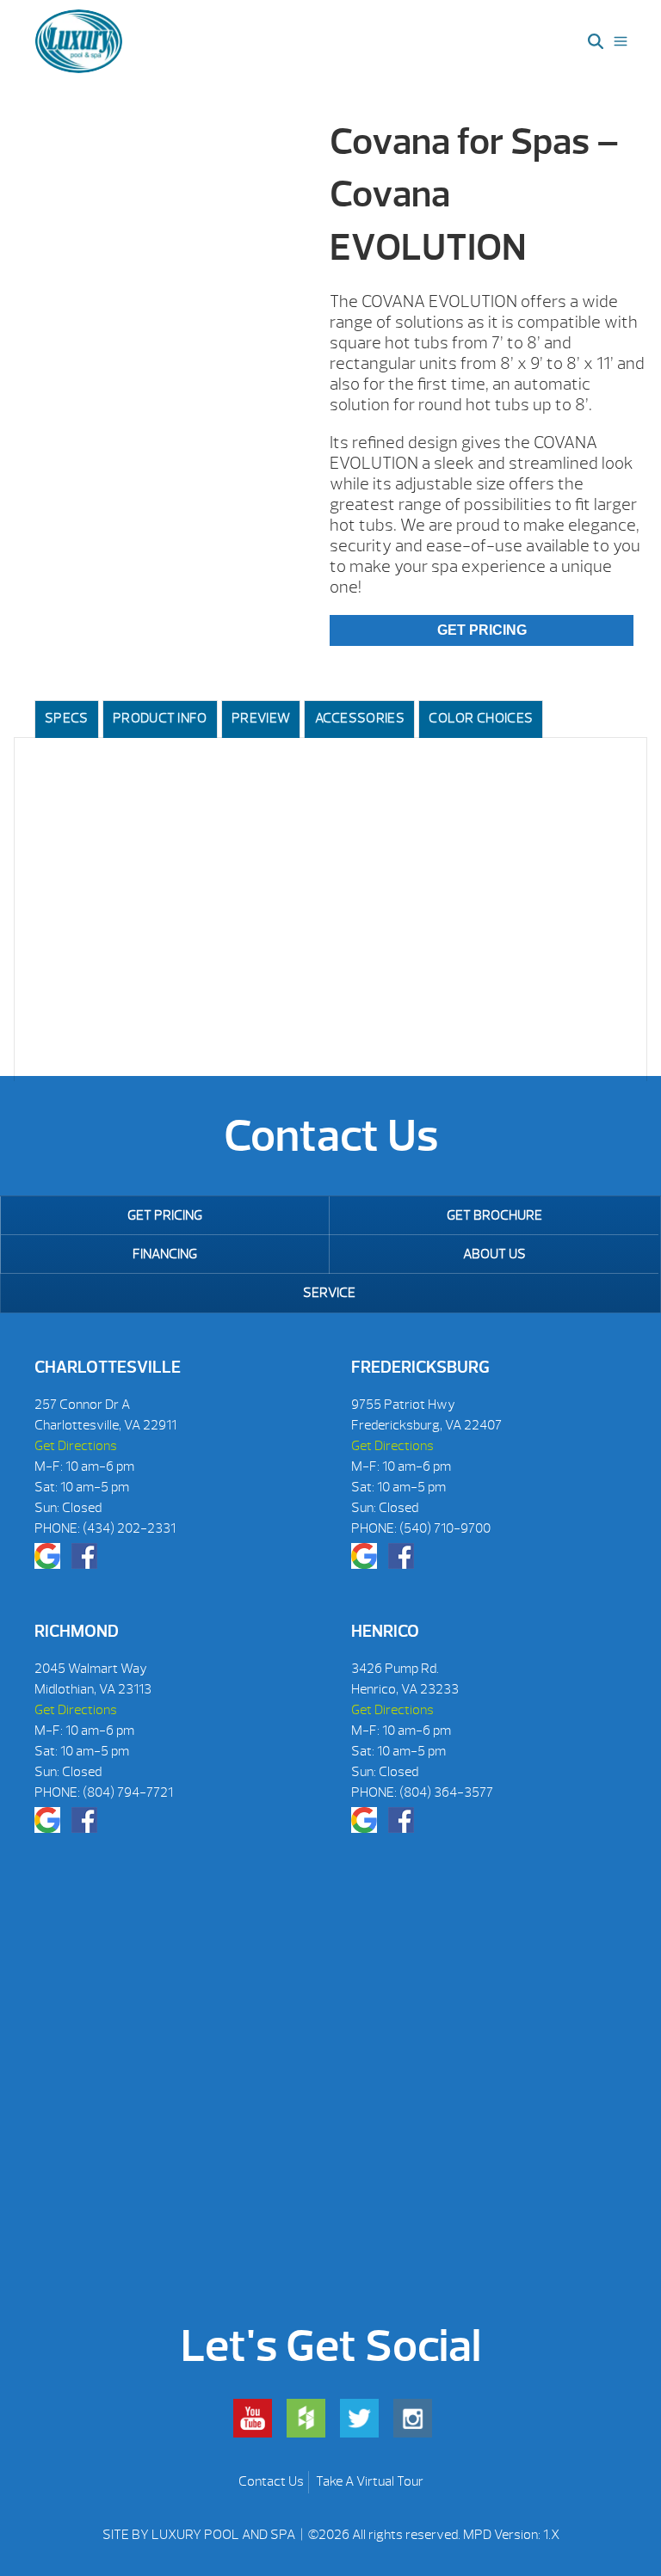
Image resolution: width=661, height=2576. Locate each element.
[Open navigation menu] (621, 41)
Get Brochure (494, 1215)
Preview (261, 718)
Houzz (306, 2418)
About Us (494, 1254)
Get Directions (76, 1446)
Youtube (253, 2418)
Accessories (360, 718)
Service (329, 1293)
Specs (67, 718)
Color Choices (481, 718)
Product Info (160, 718)
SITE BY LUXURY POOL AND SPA (200, 2535)
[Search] (596, 41)
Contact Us (271, 2481)
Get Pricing (482, 630)
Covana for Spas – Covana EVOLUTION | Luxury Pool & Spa (79, 41)
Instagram (413, 2418)
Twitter (359, 2418)
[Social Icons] (47, 1556)
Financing (165, 1254)
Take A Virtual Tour (370, 2481)
